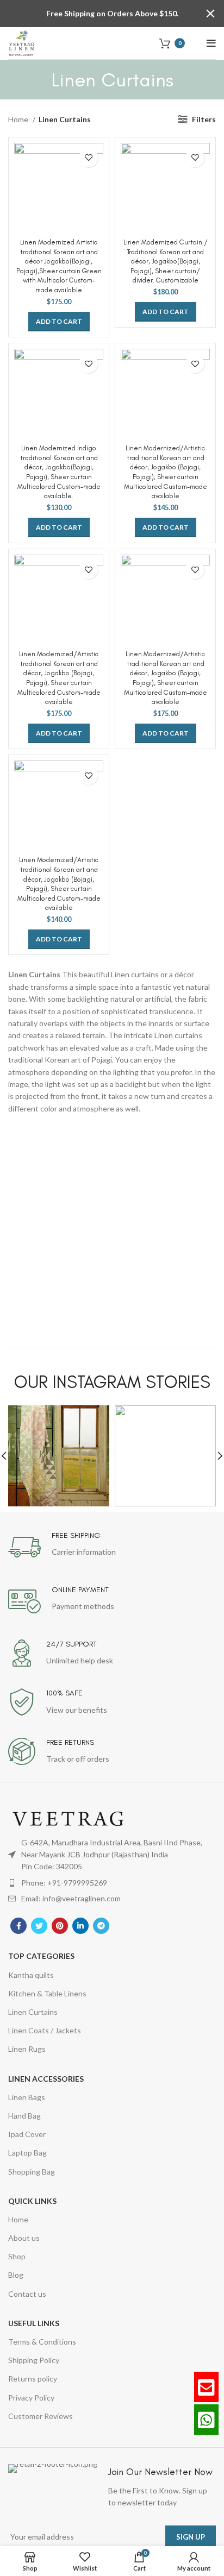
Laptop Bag (27, 2153)
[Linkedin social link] (80, 1926)
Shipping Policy (34, 2360)
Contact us (27, 2294)
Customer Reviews (41, 2416)
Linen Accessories (46, 2079)
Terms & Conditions (42, 2342)
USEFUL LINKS (34, 2323)
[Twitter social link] (39, 1926)
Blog (16, 2275)
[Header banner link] (96, 14)
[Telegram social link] (101, 1926)
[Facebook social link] (18, 1926)
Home (19, 119)
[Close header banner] (210, 14)
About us (24, 2238)
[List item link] (112, 1883)
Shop (17, 2256)
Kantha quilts (31, 1975)
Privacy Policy (31, 2398)
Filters (204, 119)
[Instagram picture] (59, 1456)
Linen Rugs (27, 2049)
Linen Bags (27, 2097)
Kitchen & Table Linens (47, 1993)
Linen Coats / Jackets (45, 2030)
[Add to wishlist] (88, 158)
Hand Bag (24, 2116)
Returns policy (33, 2379)
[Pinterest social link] (60, 1926)
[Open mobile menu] (211, 43)
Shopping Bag (32, 2172)
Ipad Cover (27, 2134)
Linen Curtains (33, 2012)
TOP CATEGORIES (41, 1956)
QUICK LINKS (32, 2201)
